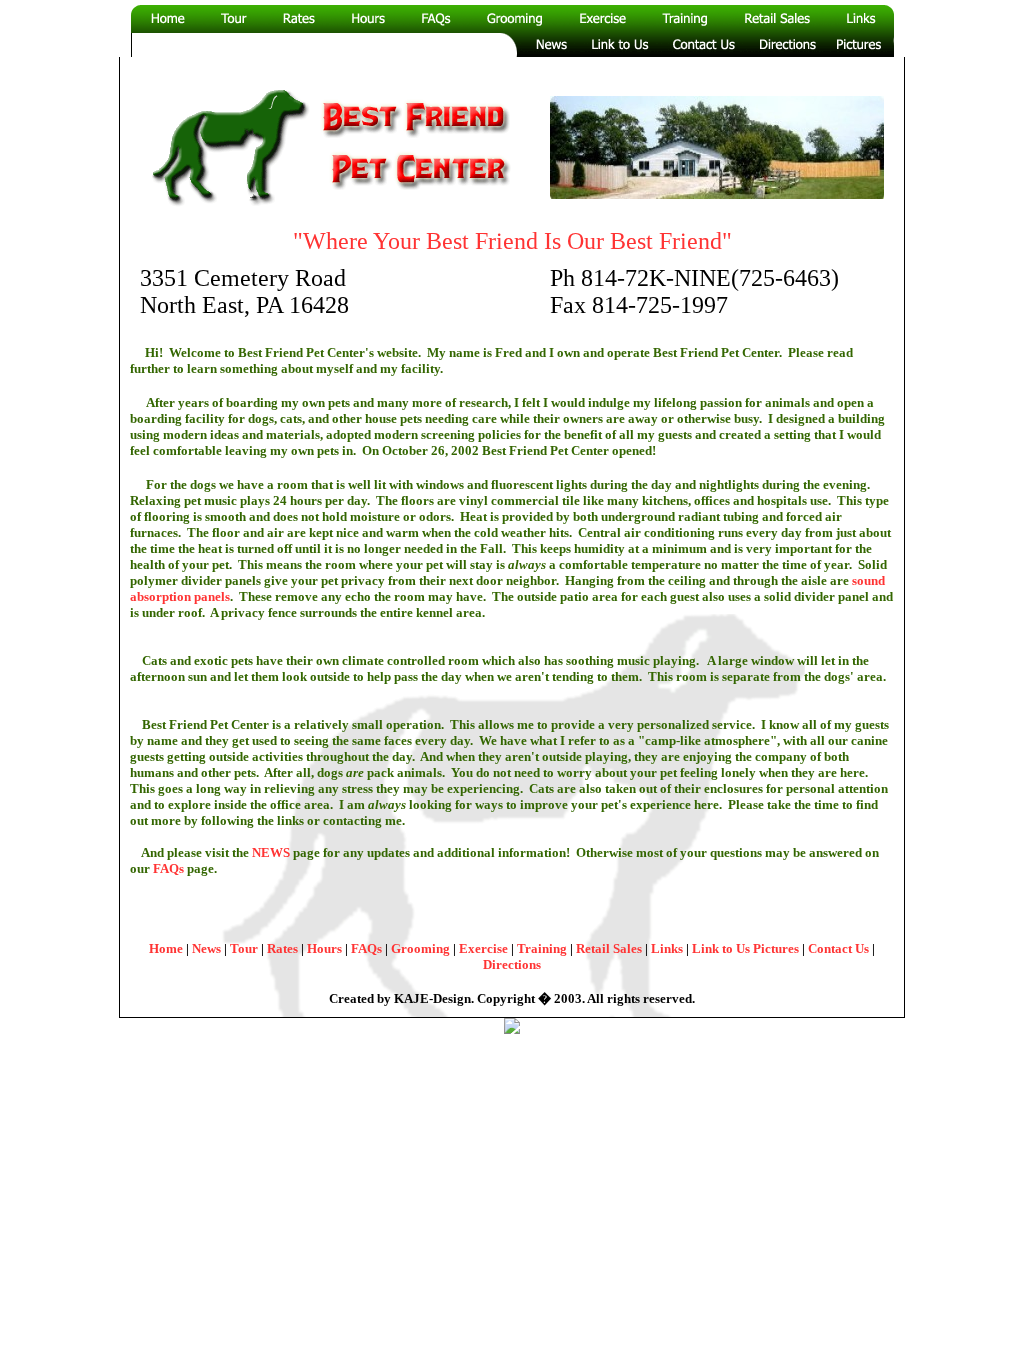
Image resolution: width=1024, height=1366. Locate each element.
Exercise (485, 948)
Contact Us (838, 948)
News (206, 948)
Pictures (776, 948)
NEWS (271, 852)
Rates (282, 948)
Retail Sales (610, 948)
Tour (244, 948)
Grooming (422, 948)
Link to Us (721, 948)
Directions (512, 964)
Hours (326, 948)
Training (543, 948)
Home (167, 948)
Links (668, 948)
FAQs (168, 868)
